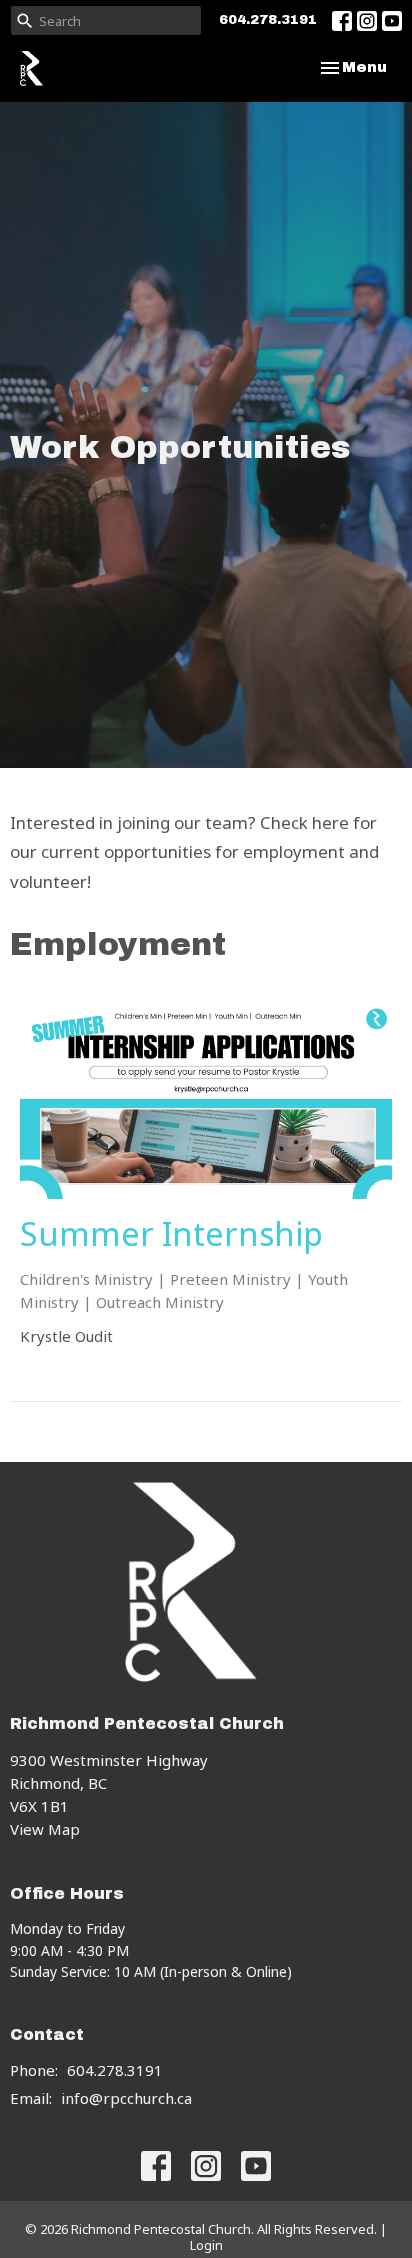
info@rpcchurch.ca (126, 2098)
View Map (45, 1829)
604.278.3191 (268, 20)
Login (206, 2245)
